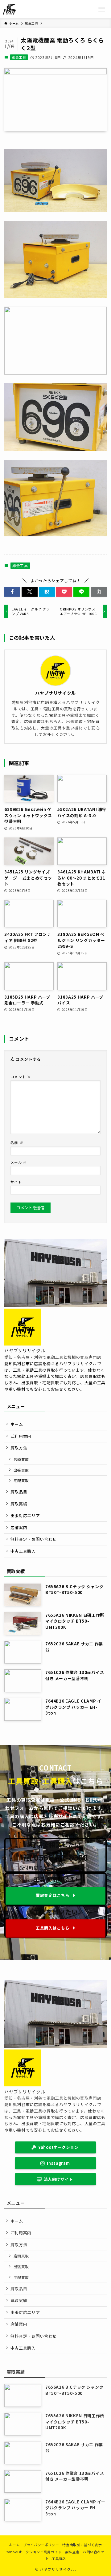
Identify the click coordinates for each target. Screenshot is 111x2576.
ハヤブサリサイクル (55, 693)
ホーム (17, 1424)
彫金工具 (19, 57)
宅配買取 (21, 1480)
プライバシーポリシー (41, 2545)
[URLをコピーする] (99, 592)
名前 (17, 1142)
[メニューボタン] (102, 9)
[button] (12, 592)
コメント (21, 1077)
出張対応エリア (25, 1515)
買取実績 (19, 1504)
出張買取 (21, 1470)
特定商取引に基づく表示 (82, 2545)
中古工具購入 (23, 1551)
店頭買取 (21, 1459)
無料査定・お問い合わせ (34, 1539)
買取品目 (19, 1492)
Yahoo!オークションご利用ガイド (34, 2552)
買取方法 (19, 1448)
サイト (16, 1182)
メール (19, 1162)
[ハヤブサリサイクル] (9, 9)
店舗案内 (19, 1527)
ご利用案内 (21, 1436)
